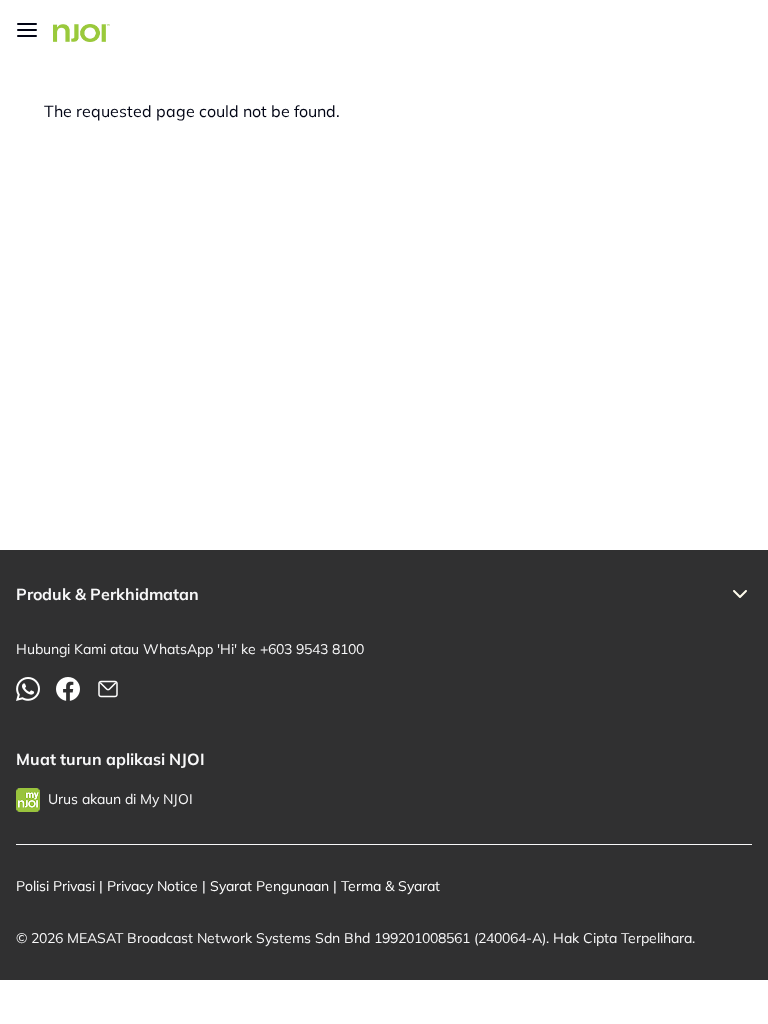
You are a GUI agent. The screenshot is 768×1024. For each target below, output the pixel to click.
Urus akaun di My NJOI (120, 799)
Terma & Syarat (390, 886)
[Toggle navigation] (27, 30)
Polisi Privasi (55, 886)
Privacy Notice (152, 886)
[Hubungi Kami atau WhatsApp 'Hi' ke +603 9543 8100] (28, 688)
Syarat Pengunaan (269, 886)
